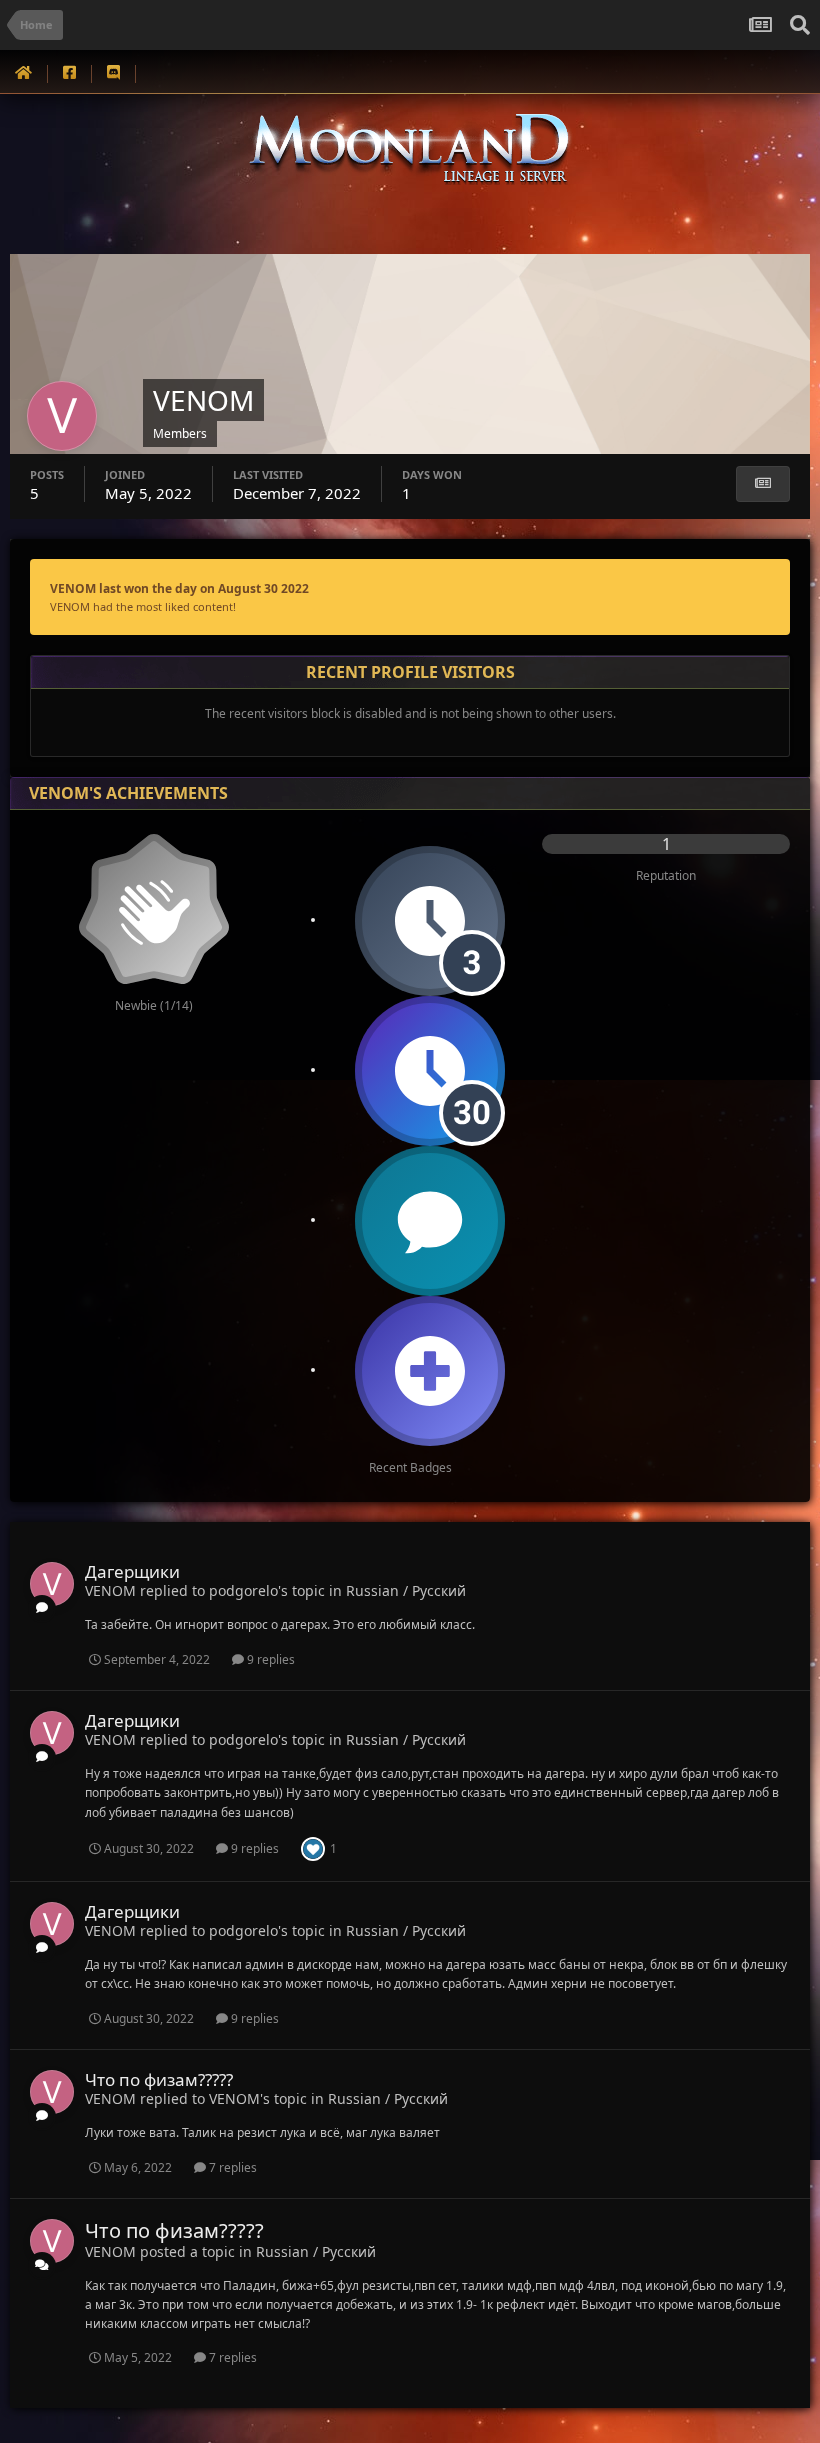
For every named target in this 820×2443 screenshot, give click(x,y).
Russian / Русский (406, 1590)
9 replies (269, 1659)
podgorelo (243, 1590)
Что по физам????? (159, 2079)
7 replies (231, 2167)
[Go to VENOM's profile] (52, 1584)
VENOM (110, 1590)
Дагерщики (132, 1571)
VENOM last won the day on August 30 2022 (179, 588)
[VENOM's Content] (763, 484)
